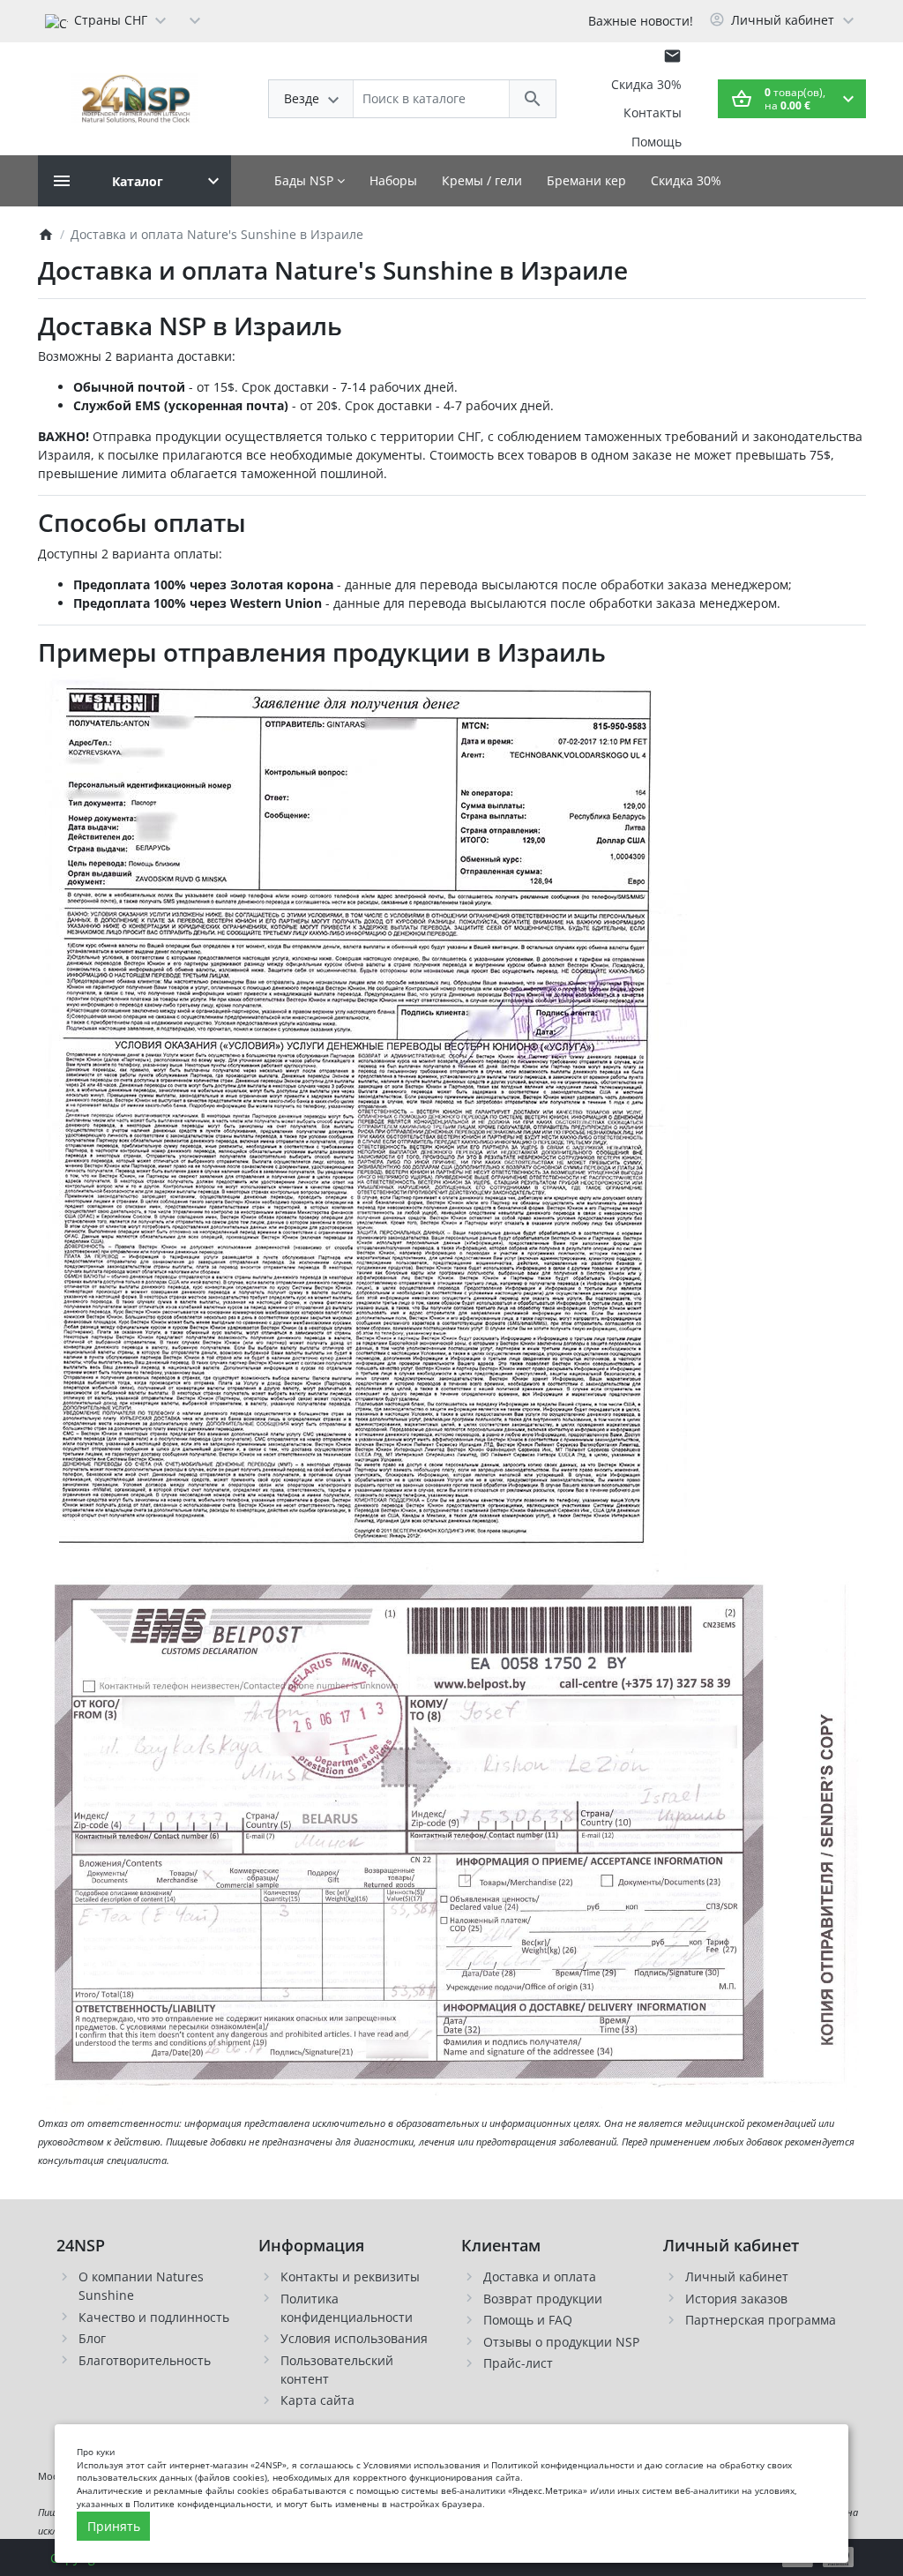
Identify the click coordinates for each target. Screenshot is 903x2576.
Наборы (393, 180)
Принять (114, 2526)
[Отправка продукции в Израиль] (452, 1843)
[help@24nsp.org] (672, 56)
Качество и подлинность (154, 2317)
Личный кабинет (737, 2276)
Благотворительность (145, 2360)
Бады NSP (306, 180)
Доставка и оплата (540, 2276)
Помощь (657, 142)
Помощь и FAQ (528, 2320)
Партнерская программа (761, 2320)
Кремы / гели (482, 180)
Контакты (653, 112)
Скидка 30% (646, 84)
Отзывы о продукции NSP (561, 2342)
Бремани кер (586, 180)
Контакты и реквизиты (350, 2276)
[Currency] (195, 19)
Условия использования (354, 2338)
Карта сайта (317, 2400)
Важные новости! (641, 21)
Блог (92, 2338)
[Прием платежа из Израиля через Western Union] (366, 1123)
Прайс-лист (518, 2363)
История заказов (736, 2299)
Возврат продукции (543, 2299)
